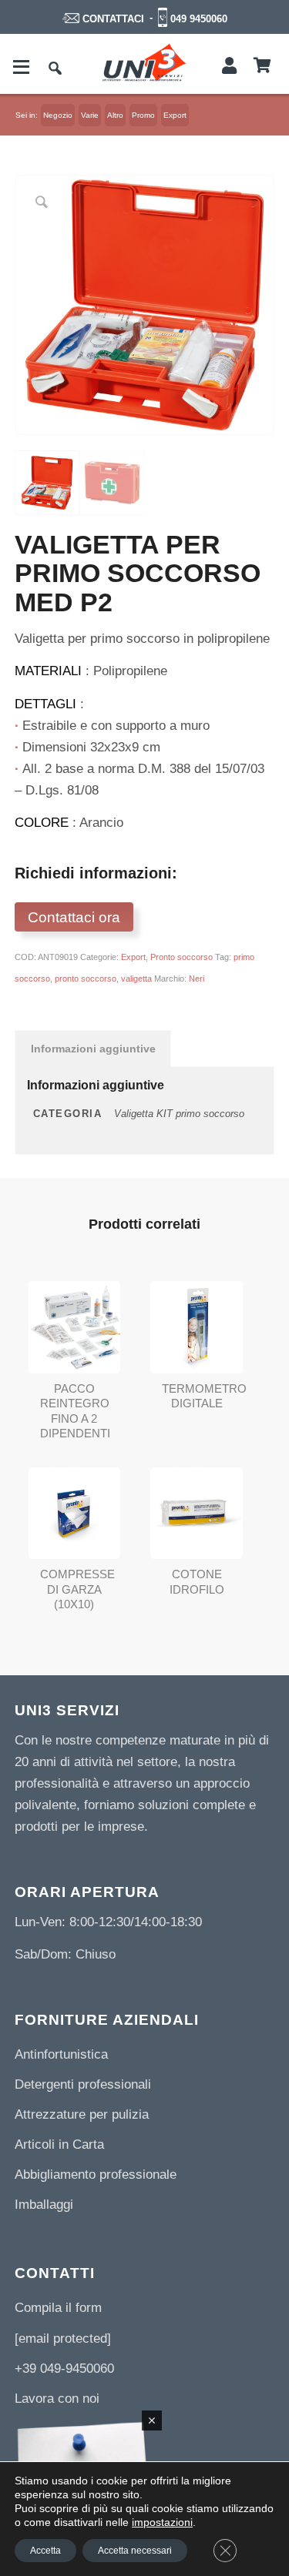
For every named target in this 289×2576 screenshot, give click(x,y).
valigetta (136, 979)
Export (133, 957)
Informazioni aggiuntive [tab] (93, 1049)
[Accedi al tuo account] (229, 66)
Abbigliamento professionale (96, 2175)
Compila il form (58, 2308)
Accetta (45, 2551)
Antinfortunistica (61, 2054)
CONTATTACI (113, 19)
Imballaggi (44, 2205)
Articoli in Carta (59, 2144)
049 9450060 (199, 19)
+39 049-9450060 (64, 2369)
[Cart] (262, 66)
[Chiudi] (152, 2420)
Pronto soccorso (181, 957)
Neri (197, 979)
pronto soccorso (86, 979)
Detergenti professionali (83, 2084)
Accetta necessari (135, 2551)
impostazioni (162, 2522)
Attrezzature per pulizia (82, 2114)
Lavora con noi (57, 2399)
